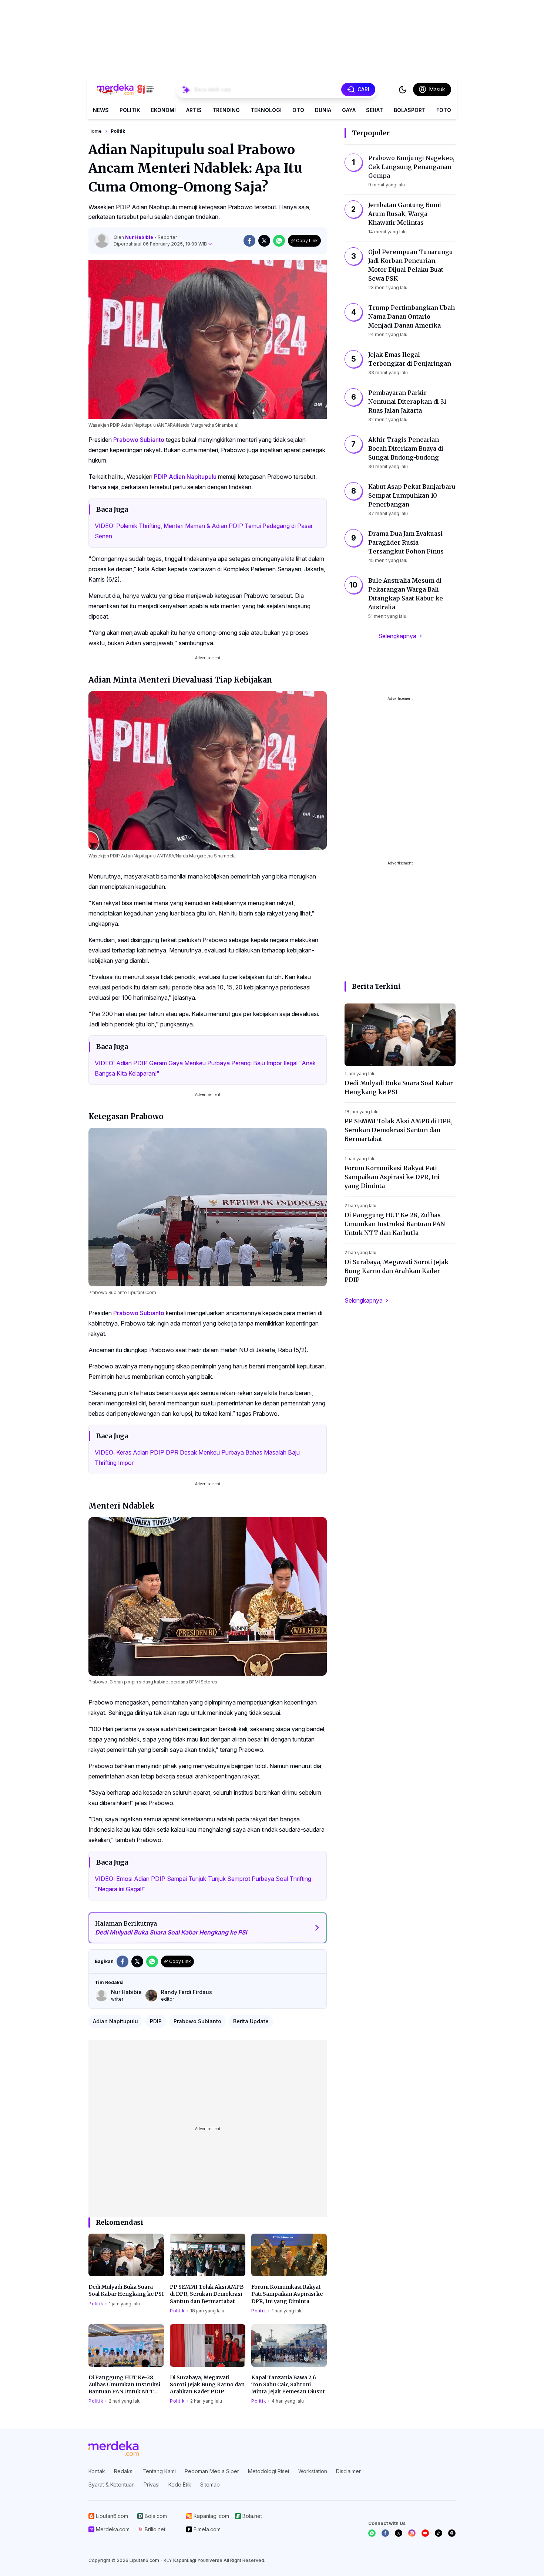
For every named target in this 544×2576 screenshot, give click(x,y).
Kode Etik (180, 2484)
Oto (298, 110)
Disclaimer (348, 2471)
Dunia (323, 110)
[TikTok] (439, 2533)
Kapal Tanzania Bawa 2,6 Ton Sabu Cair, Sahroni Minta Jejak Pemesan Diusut (288, 2385)
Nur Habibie (140, 237)
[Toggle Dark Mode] (403, 89)
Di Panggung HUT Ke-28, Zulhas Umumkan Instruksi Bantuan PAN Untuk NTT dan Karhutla (124, 2385)
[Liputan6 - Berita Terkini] (114, 2448)
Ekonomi (163, 110)
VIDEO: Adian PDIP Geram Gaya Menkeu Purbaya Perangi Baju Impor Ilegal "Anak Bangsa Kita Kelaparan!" (205, 1068)
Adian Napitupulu (193, 477)
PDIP (161, 477)
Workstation (313, 2471)
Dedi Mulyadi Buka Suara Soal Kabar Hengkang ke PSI (126, 2290)
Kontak (97, 2471)
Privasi (152, 2484)
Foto (444, 110)
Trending (226, 110)
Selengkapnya (397, 636)
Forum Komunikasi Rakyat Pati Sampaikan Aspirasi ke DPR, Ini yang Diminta (287, 2294)
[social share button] (249, 241)
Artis (194, 110)
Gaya (349, 110)
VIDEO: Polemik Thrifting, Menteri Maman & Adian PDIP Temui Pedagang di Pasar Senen (204, 531)
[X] (399, 2533)
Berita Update (251, 2021)
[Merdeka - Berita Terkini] (125, 89)
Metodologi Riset (269, 2471)
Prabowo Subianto (139, 440)
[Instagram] (412, 2533)
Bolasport (410, 110)
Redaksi (124, 2471)
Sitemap (210, 2484)
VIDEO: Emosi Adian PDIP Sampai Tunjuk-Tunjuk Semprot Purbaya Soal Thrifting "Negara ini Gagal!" (203, 1884)
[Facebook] (385, 2533)
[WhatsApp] (372, 2533)
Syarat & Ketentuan (112, 2484)
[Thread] (452, 2533)
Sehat (375, 110)
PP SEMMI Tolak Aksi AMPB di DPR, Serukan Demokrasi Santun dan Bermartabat (207, 2294)
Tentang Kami (159, 2471)
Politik (130, 110)
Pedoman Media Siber (212, 2471)
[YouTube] (425, 2533)
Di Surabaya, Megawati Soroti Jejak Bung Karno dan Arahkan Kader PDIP (207, 2385)
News (101, 110)
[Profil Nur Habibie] (102, 241)
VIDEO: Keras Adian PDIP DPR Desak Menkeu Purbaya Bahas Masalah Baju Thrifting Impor (197, 1458)
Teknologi (266, 110)
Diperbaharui (160, 244)
